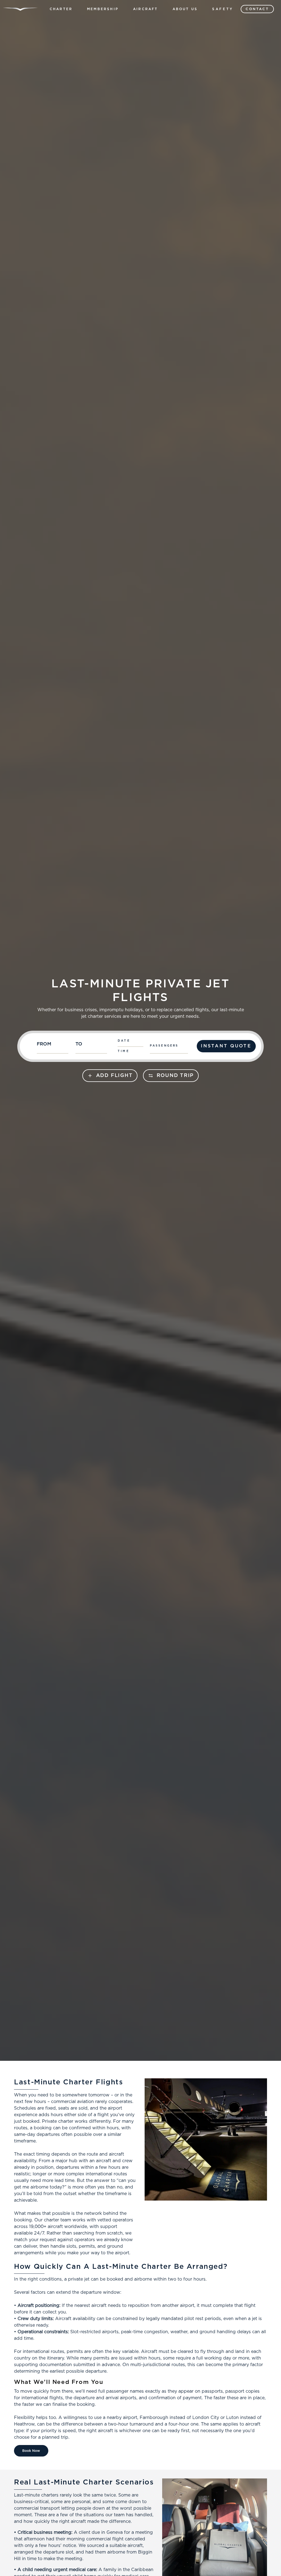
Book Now (31, 2451)
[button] (61, 9)
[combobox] (53, 1046)
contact (257, 9)
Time (124, 1051)
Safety (223, 9)
